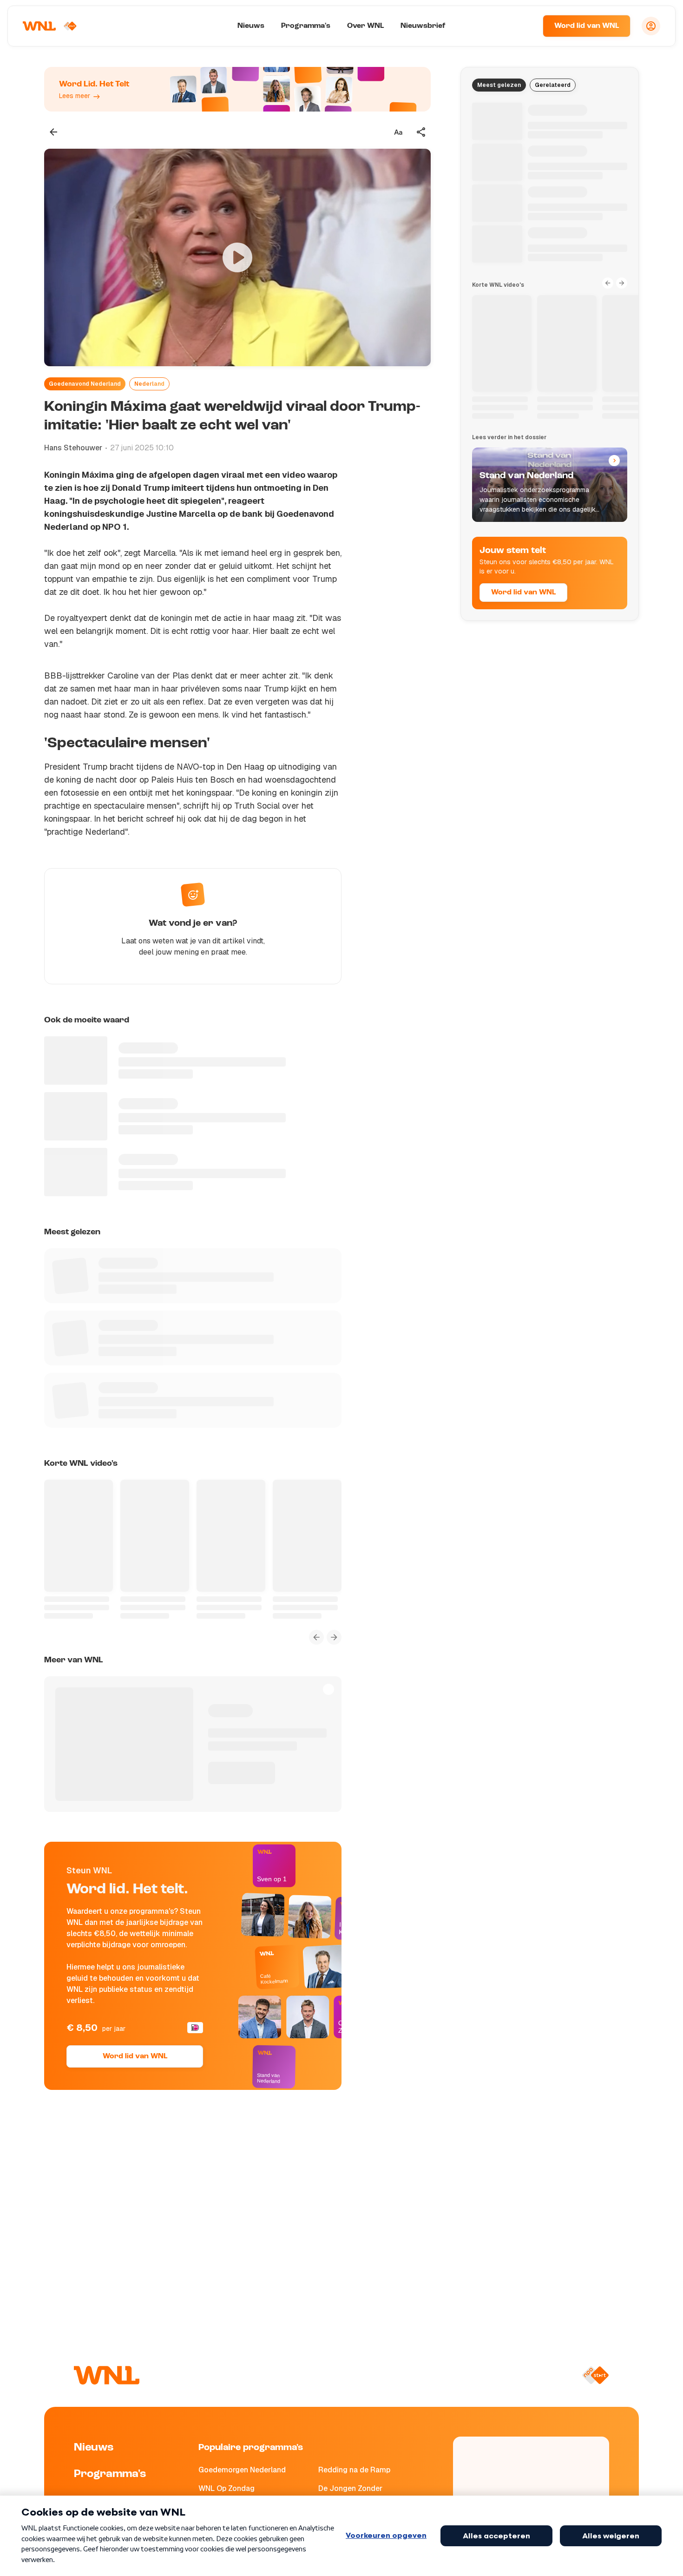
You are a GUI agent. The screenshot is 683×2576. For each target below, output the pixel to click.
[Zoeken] (524, 26)
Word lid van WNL (587, 26)
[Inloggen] (651, 26)
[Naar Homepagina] (50, 26)
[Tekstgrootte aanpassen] (398, 132)
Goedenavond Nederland (85, 384)
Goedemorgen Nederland (242, 2470)
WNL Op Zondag (227, 2488)
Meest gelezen (499, 85)
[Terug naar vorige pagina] (53, 132)
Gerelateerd (553, 85)
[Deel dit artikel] (421, 132)
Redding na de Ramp (354, 2470)
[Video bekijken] (237, 257)
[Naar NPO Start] (595, 2375)
